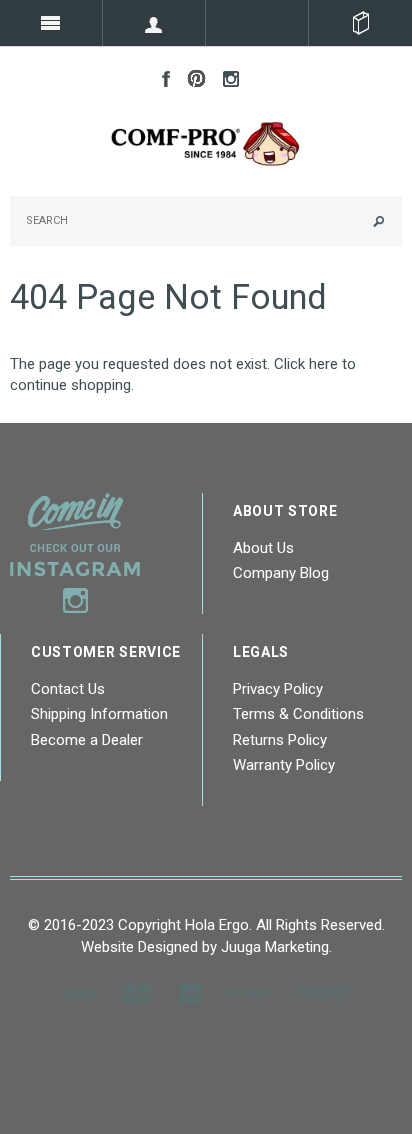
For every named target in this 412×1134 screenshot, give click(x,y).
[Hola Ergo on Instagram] (226, 77)
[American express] (190, 993)
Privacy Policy (278, 689)
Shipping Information (99, 714)
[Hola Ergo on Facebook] (161, 77)
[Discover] (248, 993)
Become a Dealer (87, 740)
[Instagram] (75, 552)
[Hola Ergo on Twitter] (191, 77)
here (323, 364)
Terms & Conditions (298, 714)
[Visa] (79, 993)
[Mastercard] (137, 993)
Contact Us (68, 689)
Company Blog (281, 573)
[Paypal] (322, 993)
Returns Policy (280, 740)
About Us (263, 548)
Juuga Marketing (275, 947)
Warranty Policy (284, 765)
